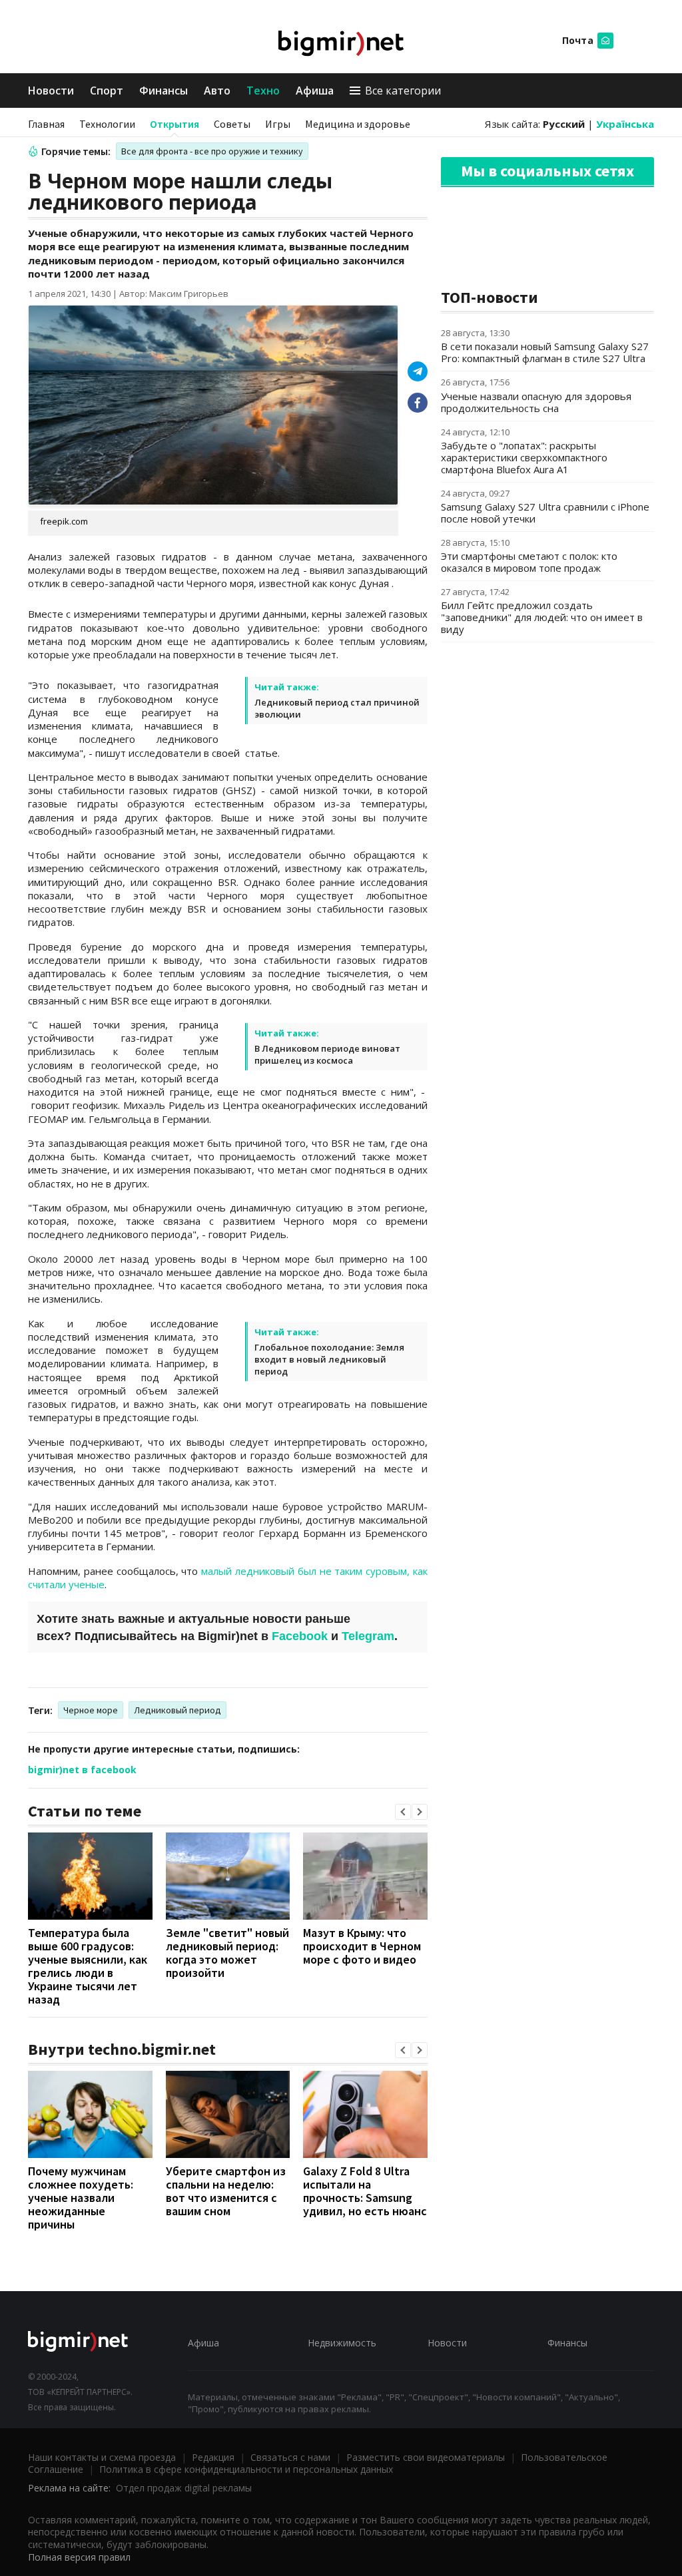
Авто (217, 91)
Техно (263, 91)
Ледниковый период (177, 1710)
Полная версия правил (79, 2557)
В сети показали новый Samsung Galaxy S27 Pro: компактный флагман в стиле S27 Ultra (545, 352)
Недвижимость (342, 2343)
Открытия (174, 124)
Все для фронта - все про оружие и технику (212, 151)
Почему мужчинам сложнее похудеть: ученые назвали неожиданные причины (81, 2198)
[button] (403, 1812)
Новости (51, 91)
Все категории (403, 91)
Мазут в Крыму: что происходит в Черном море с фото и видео (362, 1946)
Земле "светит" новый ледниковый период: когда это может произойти (227, 1953)
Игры (278, 124)
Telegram (368, 1636)
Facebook (300, 1636)
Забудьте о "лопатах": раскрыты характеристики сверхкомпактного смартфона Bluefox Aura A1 (524, 457)
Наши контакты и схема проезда (102, 2457)
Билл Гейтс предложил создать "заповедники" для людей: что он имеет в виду (542, 617)
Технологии (107, 124)
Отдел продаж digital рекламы (184, 2488)
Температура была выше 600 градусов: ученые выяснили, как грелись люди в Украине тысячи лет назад (88, 1966)
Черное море (91, 1710)
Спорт (107, 91)
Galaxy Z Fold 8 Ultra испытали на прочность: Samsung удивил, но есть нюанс (365, 2191)
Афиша (315, 91)
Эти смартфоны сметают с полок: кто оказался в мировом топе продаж (529, 562)
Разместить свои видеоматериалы (426, 2457)
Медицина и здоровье (358, 124)
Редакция (213, 2457)
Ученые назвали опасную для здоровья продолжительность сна (536, 402)
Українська (625, 124)
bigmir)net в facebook (82, 1770)
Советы (232, 124)
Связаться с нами (290, 2457)
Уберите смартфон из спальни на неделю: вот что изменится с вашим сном (226, 2191)
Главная (46, 124)
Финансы (164, 91)
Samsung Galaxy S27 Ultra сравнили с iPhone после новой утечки (545, 513)
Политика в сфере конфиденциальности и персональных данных (246, 2469)
